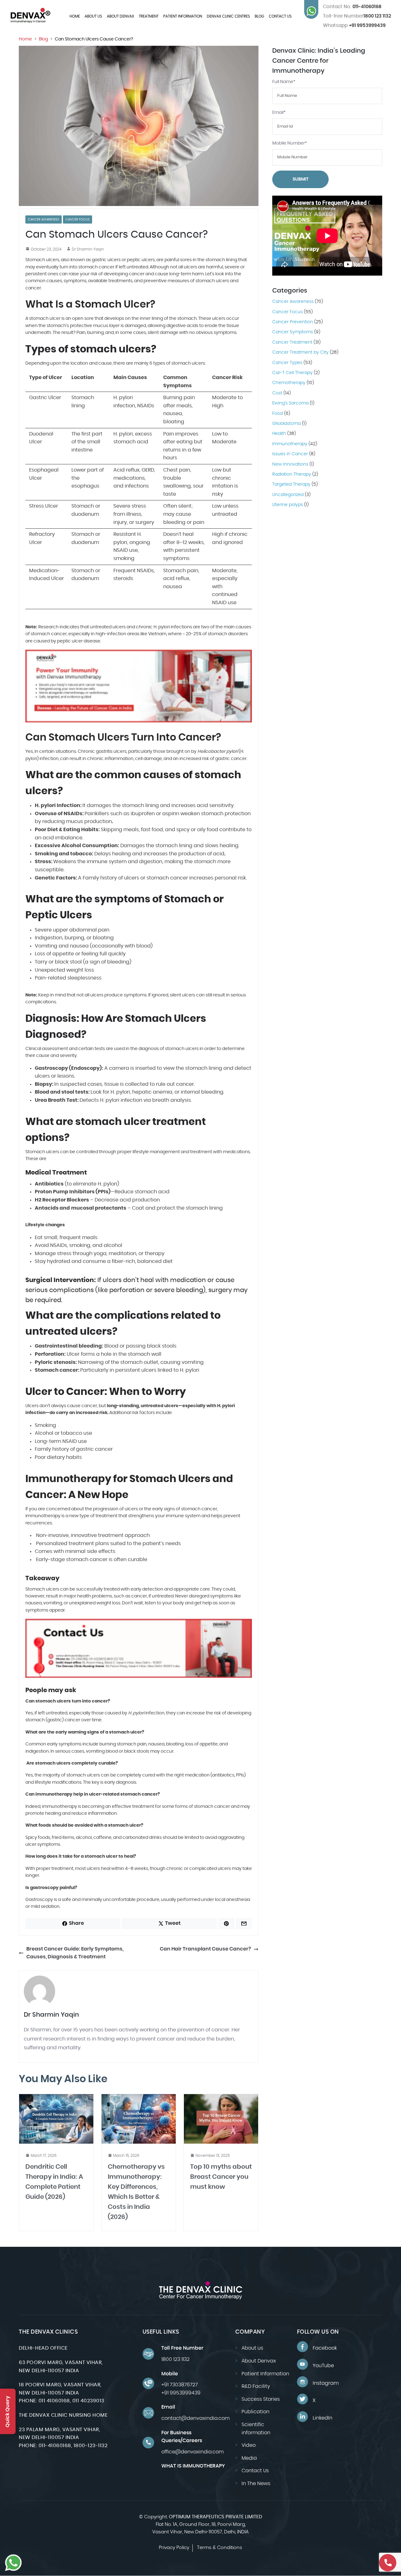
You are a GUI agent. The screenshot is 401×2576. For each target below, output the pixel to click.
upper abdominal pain (81, 930)
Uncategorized (288, 495)
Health (279, 434)
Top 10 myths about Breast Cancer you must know (221, 2177)
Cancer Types (287, 363)
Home (75, 16)
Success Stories (261, 2399)
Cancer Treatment (292, 342)
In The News (256, 2484)
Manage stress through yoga (71, 1254)
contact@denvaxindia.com (195, 2418)
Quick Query (8, 2411)
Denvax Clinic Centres (228, 16)
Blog (259, 16)
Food (278, 414)
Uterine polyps (288, 505)
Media (249, 2458)
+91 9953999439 (354, 26)
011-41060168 (352, 7)
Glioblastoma (286, 424)
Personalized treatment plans (73, 1544)
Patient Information (183, 16)
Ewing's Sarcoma (290, 404)
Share (76, 1923)
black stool (68, 962)
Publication (255, 2412)
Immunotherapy (290, 444)
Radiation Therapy (292, 474)
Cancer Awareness (44, 219)
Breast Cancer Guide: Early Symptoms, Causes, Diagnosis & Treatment (75, 1953)
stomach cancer (48, 634)
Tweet (173, 1923)
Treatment (149, 16)
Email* (279, 113)
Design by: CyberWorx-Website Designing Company (201, 2556)
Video (249, 2445)
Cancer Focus (78, 219)
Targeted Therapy (291, 485)
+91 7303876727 (180, 2385)
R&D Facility (256, 2386)
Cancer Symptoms (293, 332)
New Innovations (290, 464)
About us (93, 16)
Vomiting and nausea (62, 946)
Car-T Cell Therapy (292, 373)
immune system (107, 862)
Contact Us (280, 16)
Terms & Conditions (220, 2548)
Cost (277, 393)
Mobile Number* (290, 143)
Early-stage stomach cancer (72, 1560)
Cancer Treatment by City (300, 353)
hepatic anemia (152, 1092)
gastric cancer (231, 759)
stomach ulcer (45, 319)
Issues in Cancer (290, 454)
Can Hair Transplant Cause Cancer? (205, 1949)
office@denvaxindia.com (193, 2452)
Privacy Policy (174, 2548)
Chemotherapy (289, 383)
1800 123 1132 (377, 16)
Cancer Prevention (293, 322)
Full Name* (284, 82)
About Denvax (120, 16)
